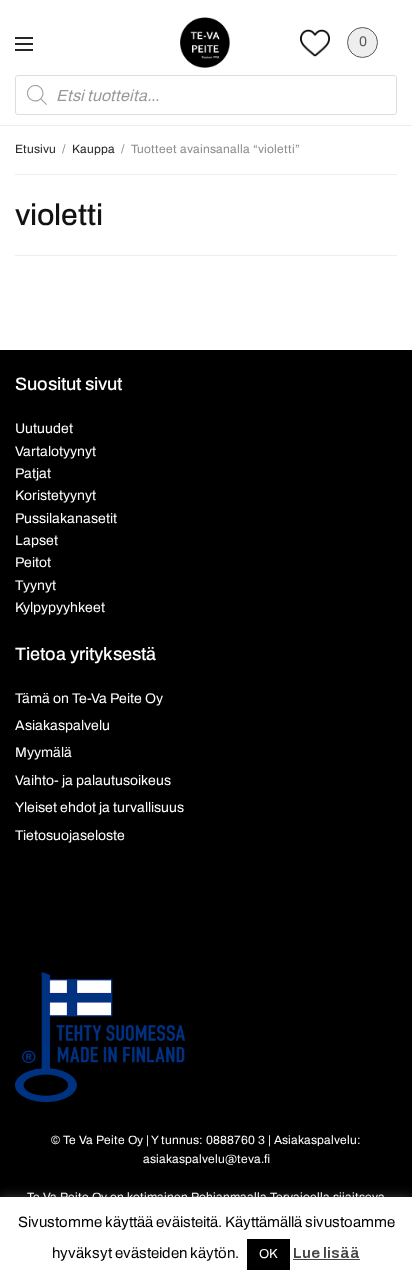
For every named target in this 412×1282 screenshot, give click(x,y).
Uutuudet (44, 428)
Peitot (33, 562)
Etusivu (35, 149)
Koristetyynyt (55, 495)
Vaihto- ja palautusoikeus (93, 780)
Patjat (33, 473)
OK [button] (268, 1254)
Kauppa (93, 149)
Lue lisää (326, 1253)
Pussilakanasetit (66, 518)
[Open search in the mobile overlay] (206, 95)
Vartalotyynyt (55, 451)
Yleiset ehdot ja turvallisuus (99, 807)
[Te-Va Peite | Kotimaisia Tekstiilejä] (205, 42)
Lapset (36, 540)
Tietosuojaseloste (70, 835)
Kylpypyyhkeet (60, 607)
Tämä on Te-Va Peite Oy (89, 698)
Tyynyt (35, 585)
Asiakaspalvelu (62, 725)
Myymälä (43, 752)
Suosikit (315, 42)
